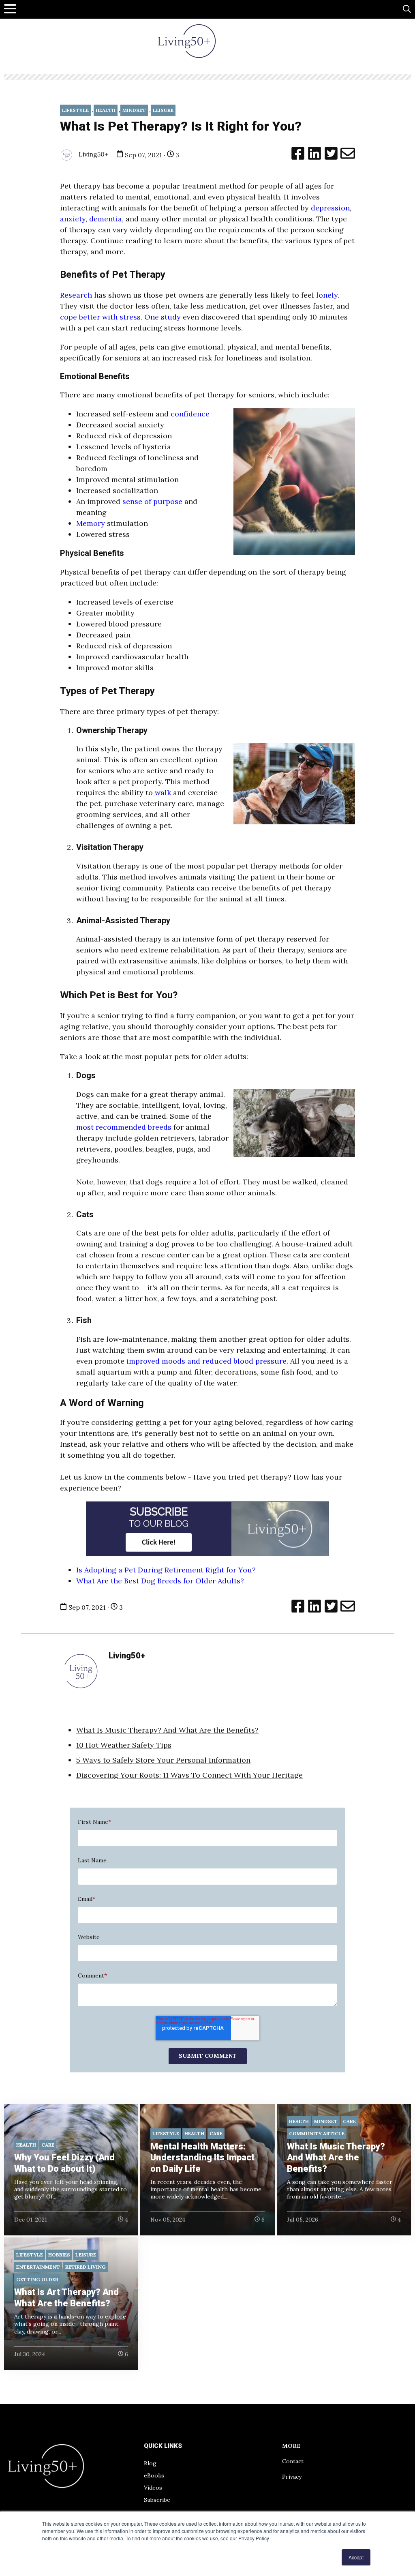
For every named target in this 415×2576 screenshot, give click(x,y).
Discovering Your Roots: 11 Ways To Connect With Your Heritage (189, 1775)
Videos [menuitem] (153, 2488)
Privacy (292, 2477)
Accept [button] (356, 2557)
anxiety (73, 219)
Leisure (163, 110)
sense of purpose (151, 501)
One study (163, 317)
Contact (293, 2461)
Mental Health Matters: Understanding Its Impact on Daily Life (202, 2158)
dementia (106, 219)
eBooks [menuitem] (154, 2475)
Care (48, 2145)
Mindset (134, 110)
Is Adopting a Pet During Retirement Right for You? (166, 1570)
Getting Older (37, 2279)
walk (162, 793)
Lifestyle (75, 110)
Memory (92, 523)
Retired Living (86, 2267)
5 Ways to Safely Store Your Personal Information (163, 1760)
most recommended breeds (124, 1127)
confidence (190, 414)
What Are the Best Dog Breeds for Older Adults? (160, 1581)
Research (76, 295)
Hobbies (59, 2255)
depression (330, 208)
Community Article (317, 2133)
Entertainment (38, 2267)
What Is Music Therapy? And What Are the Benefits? (167, 1730)
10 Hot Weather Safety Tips (124, 1745)
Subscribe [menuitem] (157, 2500)
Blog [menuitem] (150, 2463)
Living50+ (93, 154)
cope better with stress (100, 317)
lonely (326, 295)
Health (106, 110)
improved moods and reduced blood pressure (205, 1361)
